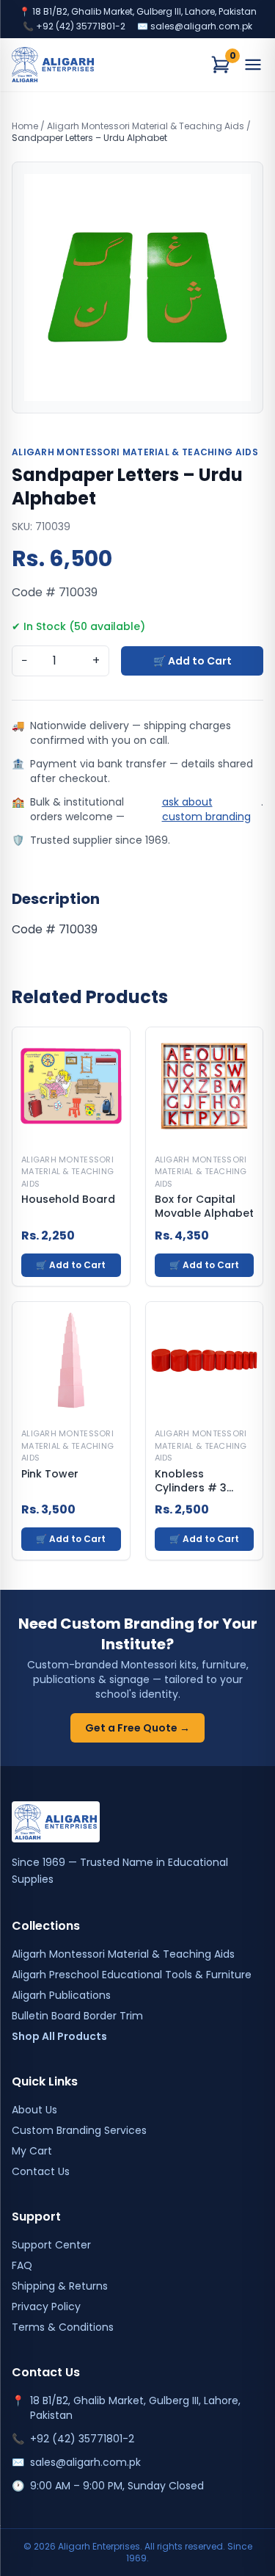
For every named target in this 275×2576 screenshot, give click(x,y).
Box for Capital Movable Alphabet (204, 1206)
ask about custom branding (206, 809)
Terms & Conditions (63, 2327)
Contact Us (41, 2171)
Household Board (68, 1200)
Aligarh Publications (61, 1995)
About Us (34, 2110)
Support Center (51, 2245)
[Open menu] (253, 65)
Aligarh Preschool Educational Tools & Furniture (132, 1975)
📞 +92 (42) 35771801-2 (74, 26)
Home (25, 126)
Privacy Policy (46, 2307)
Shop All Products (59, 2036)
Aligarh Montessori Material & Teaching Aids (146, 126)
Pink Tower (50, 1474)
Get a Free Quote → (137, 1728)
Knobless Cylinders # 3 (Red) (191, 1481)
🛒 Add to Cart (192, 661)
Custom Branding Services (79, 2130)
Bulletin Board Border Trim (77, 2016)
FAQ (22, 2265)
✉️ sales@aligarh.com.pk (195, 26)
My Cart (32, 2151)
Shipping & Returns (60, 2286)
